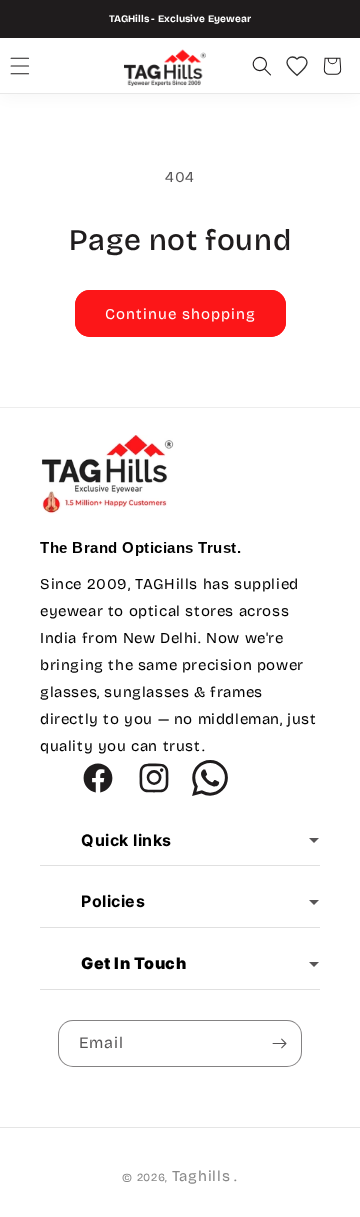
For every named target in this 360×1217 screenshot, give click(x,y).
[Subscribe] (279, 1043)
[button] (20, 66)
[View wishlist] (297, 66)
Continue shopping (180, 314)
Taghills (201, 1176)
